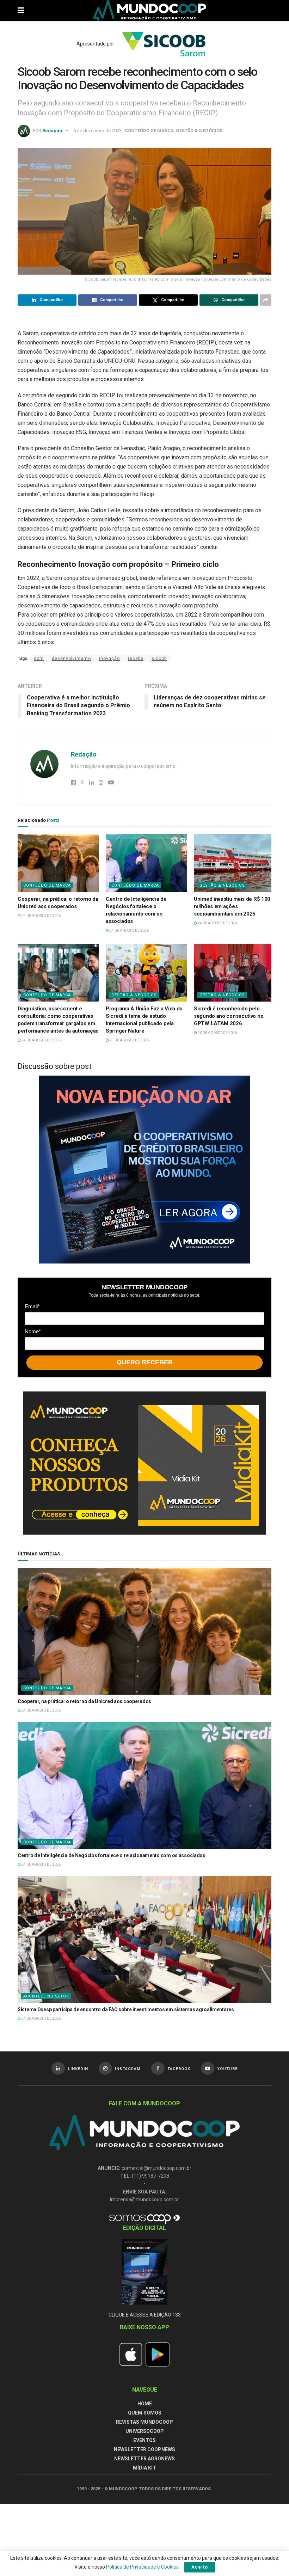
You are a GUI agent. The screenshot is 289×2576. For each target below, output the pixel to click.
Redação (52, 131)
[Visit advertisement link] (144, 1170)
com (39, 659)
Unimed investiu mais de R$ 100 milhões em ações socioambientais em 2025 (232, 906)
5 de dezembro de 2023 (97, 131)
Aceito (200, 2567)
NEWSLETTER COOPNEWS (144, 2449)
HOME (145, 2404)
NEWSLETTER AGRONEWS (144, 2459)
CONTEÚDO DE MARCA (149, 131)
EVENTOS (144, 2440)
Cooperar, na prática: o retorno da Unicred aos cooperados (84, 1701)
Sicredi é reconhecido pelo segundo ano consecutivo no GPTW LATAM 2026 (229, 1016)
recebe (136, 659)
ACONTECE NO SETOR (46, 1996)
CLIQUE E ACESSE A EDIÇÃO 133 (145, 2315)
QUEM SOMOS (145, 2413)
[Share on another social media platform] (266, 300)
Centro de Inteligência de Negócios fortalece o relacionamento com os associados (112, 1855)
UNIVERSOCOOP (145, 2431)
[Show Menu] (21, 11)
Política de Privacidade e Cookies (142, 2567)
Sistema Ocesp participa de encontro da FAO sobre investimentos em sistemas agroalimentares (126, 2009)
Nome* (33, 1331)
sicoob (159, 659)
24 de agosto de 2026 (41, 916)
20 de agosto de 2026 (217, 1033)
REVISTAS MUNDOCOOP (144, 2422)
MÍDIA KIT (144, 2468)
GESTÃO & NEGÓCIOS (199, 131)
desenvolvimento (71, 659)
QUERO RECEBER (145, 1362)
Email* (32, 1306)
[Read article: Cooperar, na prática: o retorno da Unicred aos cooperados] (58, 863)
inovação (109, 659)
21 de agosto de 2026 (129, 1040)
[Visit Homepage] (150, 11)
